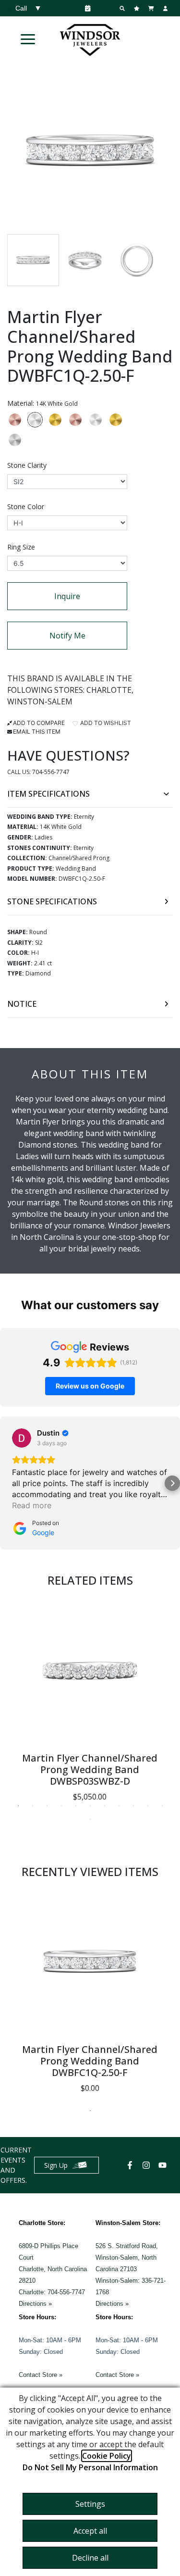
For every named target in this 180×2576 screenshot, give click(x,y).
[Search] (123, 8)
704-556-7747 (51, 772)
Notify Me (67, 636)
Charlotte (109, 690)
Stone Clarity (27, 465)
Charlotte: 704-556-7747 (52, 2292)
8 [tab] (119, 1806)
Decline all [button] (90, 2558)
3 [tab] (47, 1806)
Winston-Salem (40, 701)
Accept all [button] (90, 2531)
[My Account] (167, 8)
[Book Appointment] (86, 8)
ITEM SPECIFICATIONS (48, 794)
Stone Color (26, 506)
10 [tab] (148, 1806)
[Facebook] (131, 2165)
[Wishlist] (138, 8)
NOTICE (22, 1004)
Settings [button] (90, 2504)
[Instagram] (147, 2165)
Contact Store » (41, 2375)
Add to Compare (39, 723)
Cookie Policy (107, 2456)
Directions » (35, 2304)
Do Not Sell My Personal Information (90, 2467)
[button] (28, 39)
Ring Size (21, 547)
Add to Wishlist (105, 723)
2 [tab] (33, 1806)
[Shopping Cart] (152, 8)
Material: (42, 403)
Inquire (67, 596)
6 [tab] (90, 1806)
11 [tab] (162, 1806)
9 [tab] (133, 1806)
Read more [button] (32, 1505)
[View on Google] (22, 1438)
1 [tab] (18, 1806)
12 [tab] (90, 1819)
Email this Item (37, 732)
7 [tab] (105, 1806)
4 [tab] (61, 1806)
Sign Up (56, 2165)
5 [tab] (76, 1806)
